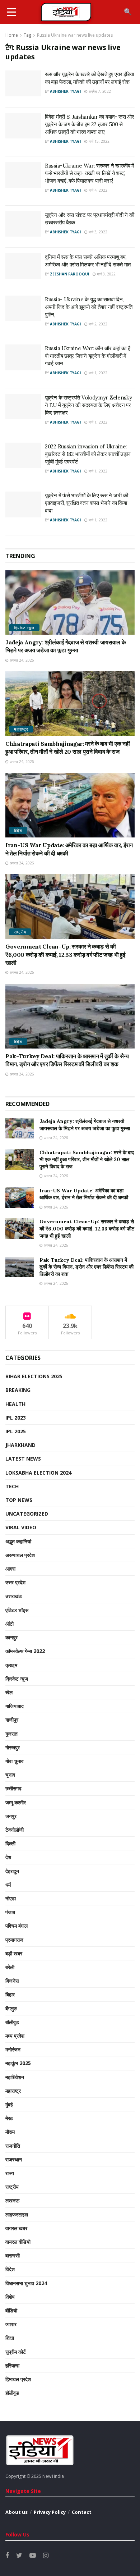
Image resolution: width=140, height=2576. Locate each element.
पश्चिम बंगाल (17, 1926)
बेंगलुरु (11, 2008)
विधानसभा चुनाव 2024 (26, 2283)
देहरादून (12, 1871)
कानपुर (11, 1637)
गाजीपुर (12, 1720)
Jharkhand (20, 1445)
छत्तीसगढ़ (13, 1788)
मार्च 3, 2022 (97, 232)
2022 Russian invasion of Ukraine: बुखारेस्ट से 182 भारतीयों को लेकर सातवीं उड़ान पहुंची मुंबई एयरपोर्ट (88, 454)
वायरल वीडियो (18, 2242)
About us (17, 2512)
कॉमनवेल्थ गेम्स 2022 (25, 1651)
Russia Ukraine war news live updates (75, 35)
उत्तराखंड (14, 1596)
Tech (12, 1486)
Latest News (23, 1459)
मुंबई (9, 2104)
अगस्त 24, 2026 (21, 660)
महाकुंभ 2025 (18, 2063)
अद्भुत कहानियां (18, 1541)
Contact (82, 2512)
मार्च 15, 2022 (99, 141)
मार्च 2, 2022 (97, 324)
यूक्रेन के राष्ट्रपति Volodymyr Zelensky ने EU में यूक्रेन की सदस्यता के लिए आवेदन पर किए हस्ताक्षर (88, 405)
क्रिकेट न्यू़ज (24, 628)
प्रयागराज (14, 1940)
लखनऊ (12, 2200)
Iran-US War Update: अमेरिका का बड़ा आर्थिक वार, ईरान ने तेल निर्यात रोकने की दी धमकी (84, 1194)
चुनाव (10, 1775)
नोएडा (11, 1898)
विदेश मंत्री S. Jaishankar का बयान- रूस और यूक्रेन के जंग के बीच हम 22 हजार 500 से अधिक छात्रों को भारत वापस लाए (90, 124)
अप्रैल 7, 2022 (99, 91)
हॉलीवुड (12, 2393)
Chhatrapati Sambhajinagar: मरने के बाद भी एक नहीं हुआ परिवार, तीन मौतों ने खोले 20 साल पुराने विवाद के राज (87, 1159)
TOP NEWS (19, 1500)
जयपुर (11, 1816)
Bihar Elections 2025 (34, 1376)
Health (15, 1404)
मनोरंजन (13, 2049)
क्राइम (11, 1665)
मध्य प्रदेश (15, 2036)
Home (12, 35)
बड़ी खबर (14, 1953)
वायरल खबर (16, 2228)
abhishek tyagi (65, 91)
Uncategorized (27, 1514)
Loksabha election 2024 (38, 1473)
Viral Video (21, 1527)
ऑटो (10, 1624)
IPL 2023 (16, 1418)
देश (8, 1857)
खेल (9, 1692)
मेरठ (9, 2118)
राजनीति (13, 2146)
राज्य (10, 2173)
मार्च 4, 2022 (97, 190)
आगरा (10, 1569)
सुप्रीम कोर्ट (16, 2352)
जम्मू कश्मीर (16, 1802)
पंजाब (10, 1912)
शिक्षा (10, 2338)
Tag (27, 35)
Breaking (18, 1390)
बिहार (10, 1994)
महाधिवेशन (15, 2077)
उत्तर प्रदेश (15, 1582)
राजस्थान (14, 2159)
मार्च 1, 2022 (97, 373)
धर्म (8, 1885)
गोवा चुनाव (15, 1761)
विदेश (18, 830)
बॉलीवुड (12, 2022)
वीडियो (11, 2310)
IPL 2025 (16, 1431)
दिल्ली (10, 1843)
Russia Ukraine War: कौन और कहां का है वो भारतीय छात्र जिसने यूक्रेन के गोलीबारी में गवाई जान (87, 356)
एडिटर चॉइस (17, 1610)
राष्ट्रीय (20, 932)
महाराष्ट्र (21, 729)
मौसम (10, 2132)
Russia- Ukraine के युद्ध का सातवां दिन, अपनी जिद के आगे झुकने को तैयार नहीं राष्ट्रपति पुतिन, (89, 307)
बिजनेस (12, 1981)
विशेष (10, 2297)
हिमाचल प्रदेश (18, 2379)
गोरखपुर (13, 1747)
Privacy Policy (50, 2512)
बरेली (10, 1967)
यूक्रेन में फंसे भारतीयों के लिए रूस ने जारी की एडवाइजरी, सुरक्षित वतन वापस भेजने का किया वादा (86, 503)
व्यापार (11, 2324)
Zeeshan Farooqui (69, 274)
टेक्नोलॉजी (15, 1830)
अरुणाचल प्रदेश (20, 1555)
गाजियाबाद (15, 1706)
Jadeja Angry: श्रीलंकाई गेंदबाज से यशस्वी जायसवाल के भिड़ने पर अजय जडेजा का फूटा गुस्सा (85, 1125)
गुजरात (11, 1734)
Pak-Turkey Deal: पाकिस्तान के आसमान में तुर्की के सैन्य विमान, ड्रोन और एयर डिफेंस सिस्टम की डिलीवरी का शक (87, 1267)
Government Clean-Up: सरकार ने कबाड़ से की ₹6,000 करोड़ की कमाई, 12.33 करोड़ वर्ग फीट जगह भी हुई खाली (65, 954)
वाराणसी (13, 2255)
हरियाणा (12, 2365)
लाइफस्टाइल (17, 2214)
